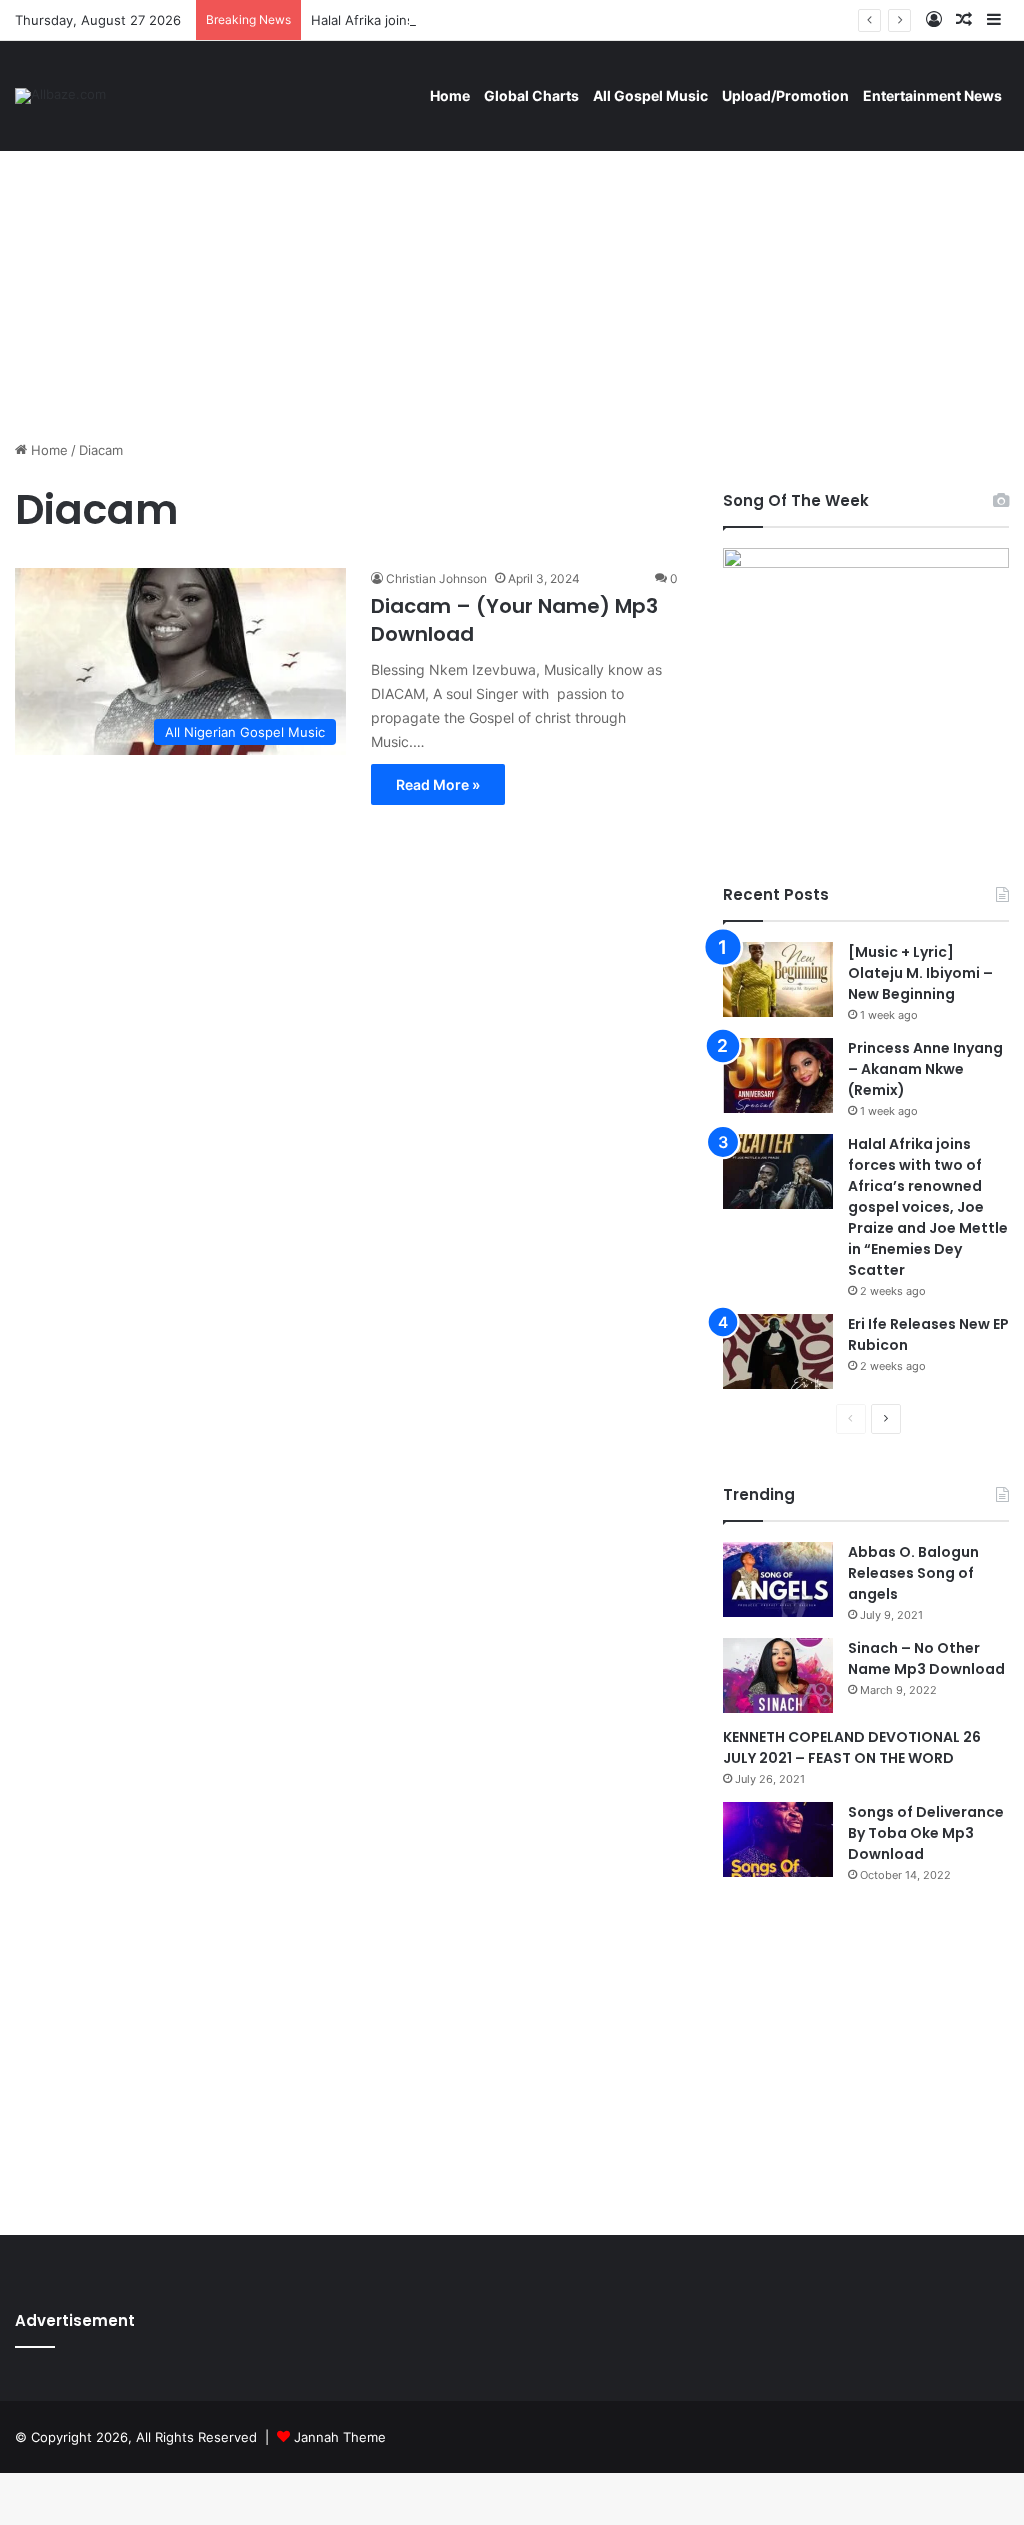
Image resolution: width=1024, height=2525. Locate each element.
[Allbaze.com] (60, 96)
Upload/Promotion (785, 95)
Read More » (438, 784)
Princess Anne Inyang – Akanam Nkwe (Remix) (925, 1069)
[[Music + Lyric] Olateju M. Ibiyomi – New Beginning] (778, 979)
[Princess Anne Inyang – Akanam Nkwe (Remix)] (778, 1075)
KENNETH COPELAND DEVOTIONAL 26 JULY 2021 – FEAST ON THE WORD (852, 1747)
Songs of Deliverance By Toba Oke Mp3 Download (926, 1833)
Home (450, 95)
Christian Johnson (436, 578)
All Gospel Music (650, 95)
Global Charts (531, 95)
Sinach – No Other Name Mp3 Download (926, 1658)
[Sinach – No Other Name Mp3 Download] (778, 1675)
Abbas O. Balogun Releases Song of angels (913, 1573)
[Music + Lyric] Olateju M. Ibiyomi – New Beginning (920, 973)
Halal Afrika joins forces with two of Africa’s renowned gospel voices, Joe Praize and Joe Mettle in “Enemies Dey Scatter (928, 1207)
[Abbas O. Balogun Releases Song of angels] (778, 1579)
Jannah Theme (340, 2437)
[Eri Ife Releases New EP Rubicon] (778, 1351)
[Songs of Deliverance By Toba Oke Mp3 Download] (778, 1839)
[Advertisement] (512, 270)
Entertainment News (932, 95)
